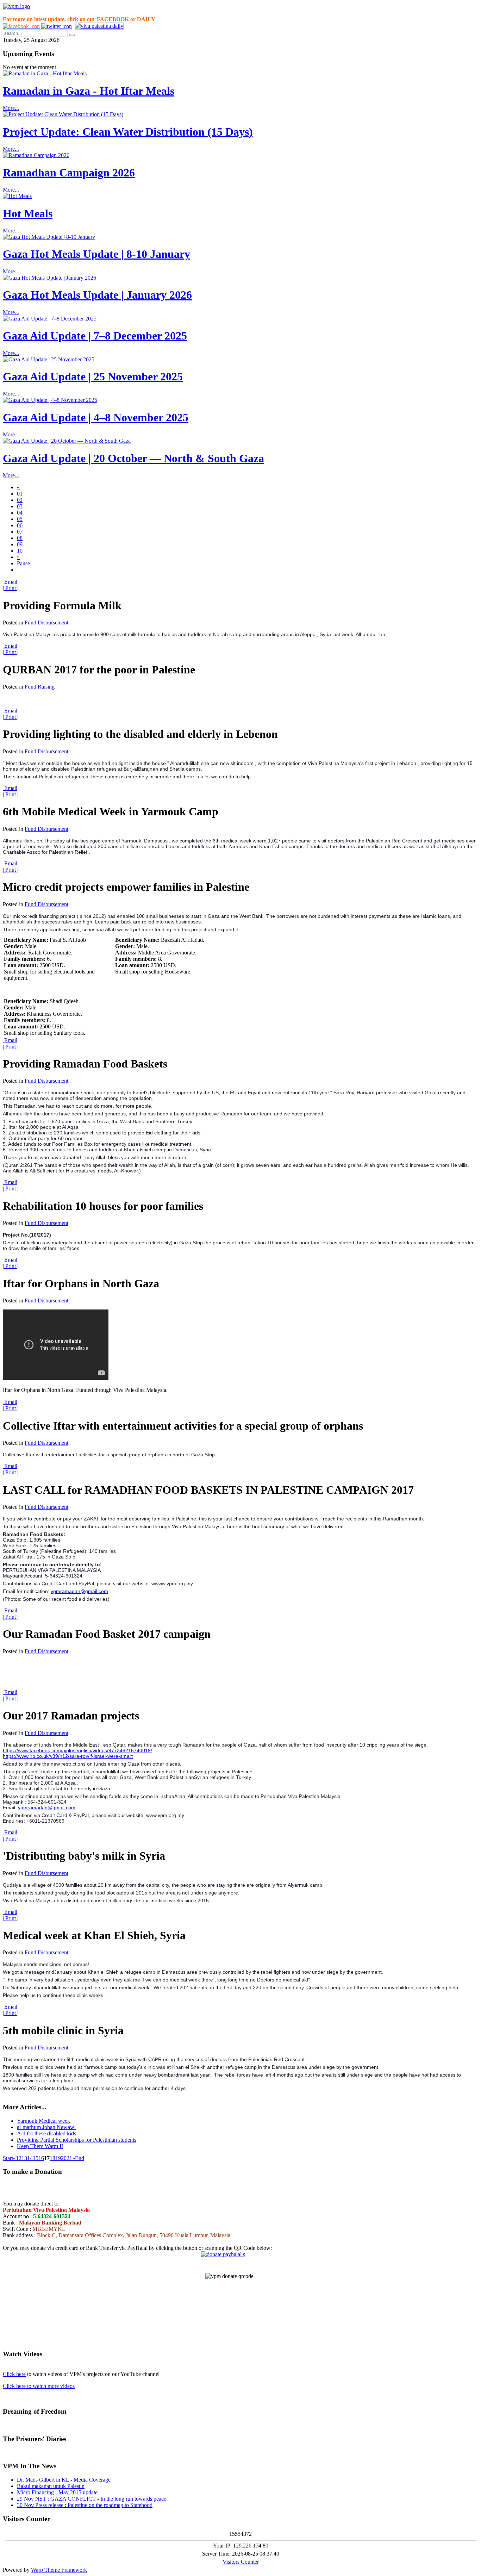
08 (20, 538)
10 (20, 551)
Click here (14, 2374)
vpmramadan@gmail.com (79, 1591)
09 (20, 544)
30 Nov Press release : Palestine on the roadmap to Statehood (85, 2505)
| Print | (11, 588)
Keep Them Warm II (40, 2146)
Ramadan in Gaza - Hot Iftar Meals (89, 91)
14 (30, 2158)
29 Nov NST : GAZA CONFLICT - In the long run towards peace (92, 2499)
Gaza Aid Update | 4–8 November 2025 (96, 417)
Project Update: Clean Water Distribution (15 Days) (128, 132)
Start (8, 2158)
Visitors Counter (241, 2562)
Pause (23, 563)
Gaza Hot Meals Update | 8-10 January (96, 254)
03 (20, 506)
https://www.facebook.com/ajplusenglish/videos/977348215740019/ (77, 1750)
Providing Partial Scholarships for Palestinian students (77, 2140)
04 (20, 513)
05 (20, 519)
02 (20, 500)
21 (69, 2158)
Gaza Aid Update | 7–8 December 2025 (95, 336)
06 (20, 525)
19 (58, 2158)
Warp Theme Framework (59, 2570)
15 (36, 2158)
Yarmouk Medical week (43, 2121)
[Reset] (72, 35)
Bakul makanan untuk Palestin (51, 2486)
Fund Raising (40, 687)
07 (20, 532)
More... (11, 108)
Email (10, 582)
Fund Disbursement (46, 623)
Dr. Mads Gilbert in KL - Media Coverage (64, 2480)
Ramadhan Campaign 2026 (69, 173)
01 (20, 494)
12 (19, 2158)
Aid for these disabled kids (46, 2133)
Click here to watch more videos (39, 2386)
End (80, 2158)
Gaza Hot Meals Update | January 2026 (97, 295)
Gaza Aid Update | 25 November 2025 (93, 377)
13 (24, 2158)
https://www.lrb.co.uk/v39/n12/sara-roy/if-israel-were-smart (68, 1756)
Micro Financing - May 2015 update (57, 2492)
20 (64, 2158)
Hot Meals (28, 213)
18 (52, 2158)
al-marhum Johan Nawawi (46, 2127)
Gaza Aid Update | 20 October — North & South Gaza (133, 458)
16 (41, 2158)
